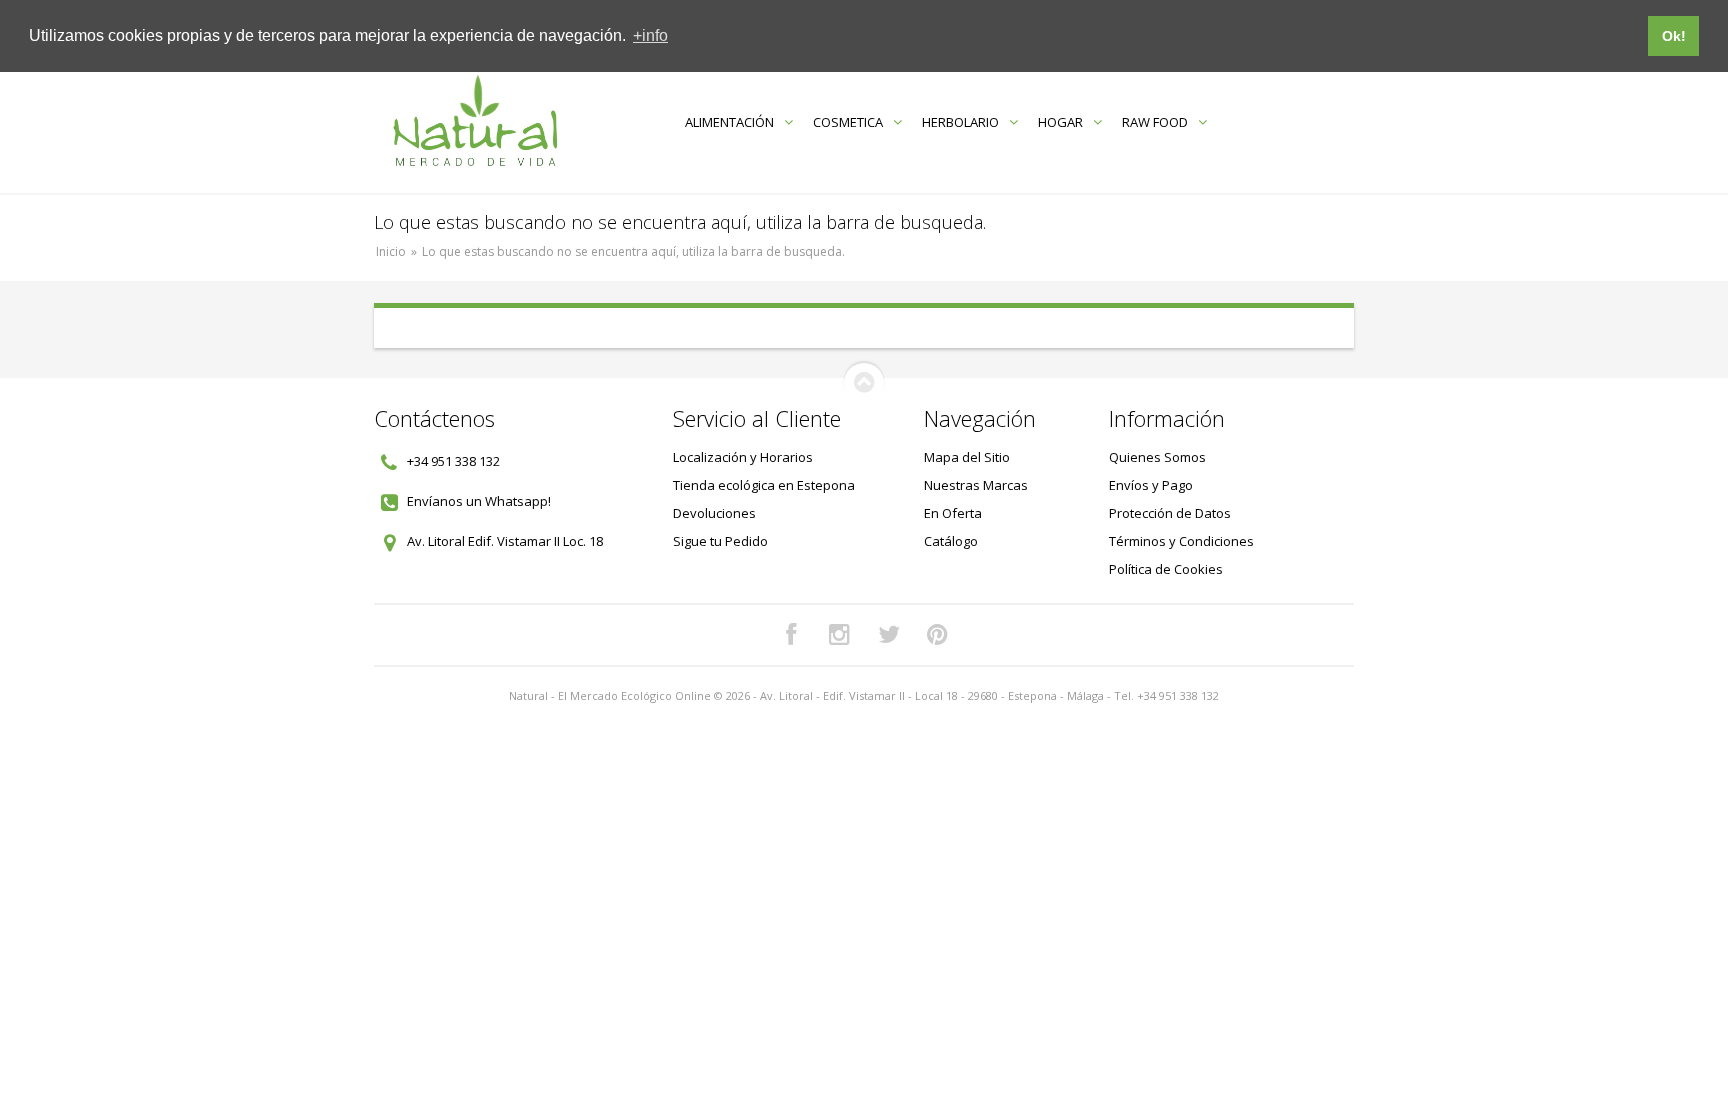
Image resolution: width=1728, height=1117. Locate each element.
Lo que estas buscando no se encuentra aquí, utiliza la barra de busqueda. (633, 251)
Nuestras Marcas (976, 485)
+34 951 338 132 (453, 461)
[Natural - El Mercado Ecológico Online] (474, 121)
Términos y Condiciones (1181, 541)
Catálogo (951, 541)
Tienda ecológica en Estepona (764, 485)
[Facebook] (791, 635)
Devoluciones (714, 513)
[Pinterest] (938, 635)
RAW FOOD (1155, 122)
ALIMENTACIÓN (729, 122)
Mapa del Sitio (967, 457)
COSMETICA (848, 122)
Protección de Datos (1170, 513)
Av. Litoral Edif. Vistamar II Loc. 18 (505, 541)
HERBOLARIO (960, 122)
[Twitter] (889, 635)
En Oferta (953, 513)
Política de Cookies (1166, 569)
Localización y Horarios (743, 457)
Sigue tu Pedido (720, 541)
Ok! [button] (1674, 36)
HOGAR (1060, 122)
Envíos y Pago (1151, 485)
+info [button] (650, 35)
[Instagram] (840, 635)
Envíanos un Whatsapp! (479, 501)
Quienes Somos (1157, 457)
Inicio (391, 251)
